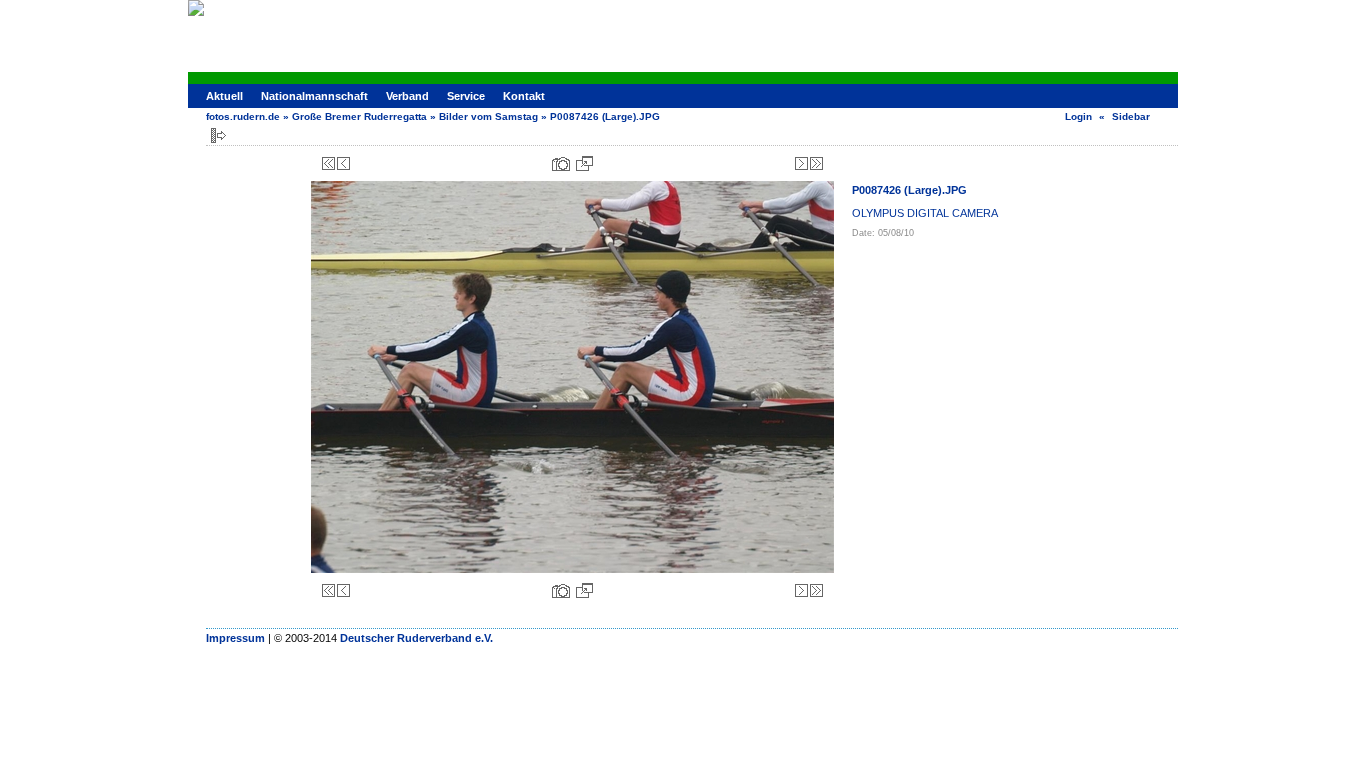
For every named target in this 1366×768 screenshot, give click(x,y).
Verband (407, 96)
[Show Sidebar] (218, 135)
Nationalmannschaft (314, 96)
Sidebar (1131, 116)
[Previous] (343, 163)
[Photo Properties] (561, 163)
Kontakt (524, 96)
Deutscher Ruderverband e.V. (416, 638)
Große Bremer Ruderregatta (359, 116)
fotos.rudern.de (243, 116)
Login (1078, 116)
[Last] (816, 163)
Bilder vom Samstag (488, 116)
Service (466, 96)
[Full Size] (584, 163)
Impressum (235, 638)
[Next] (801, 163)
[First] (328, 163)
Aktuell (224, 96)
